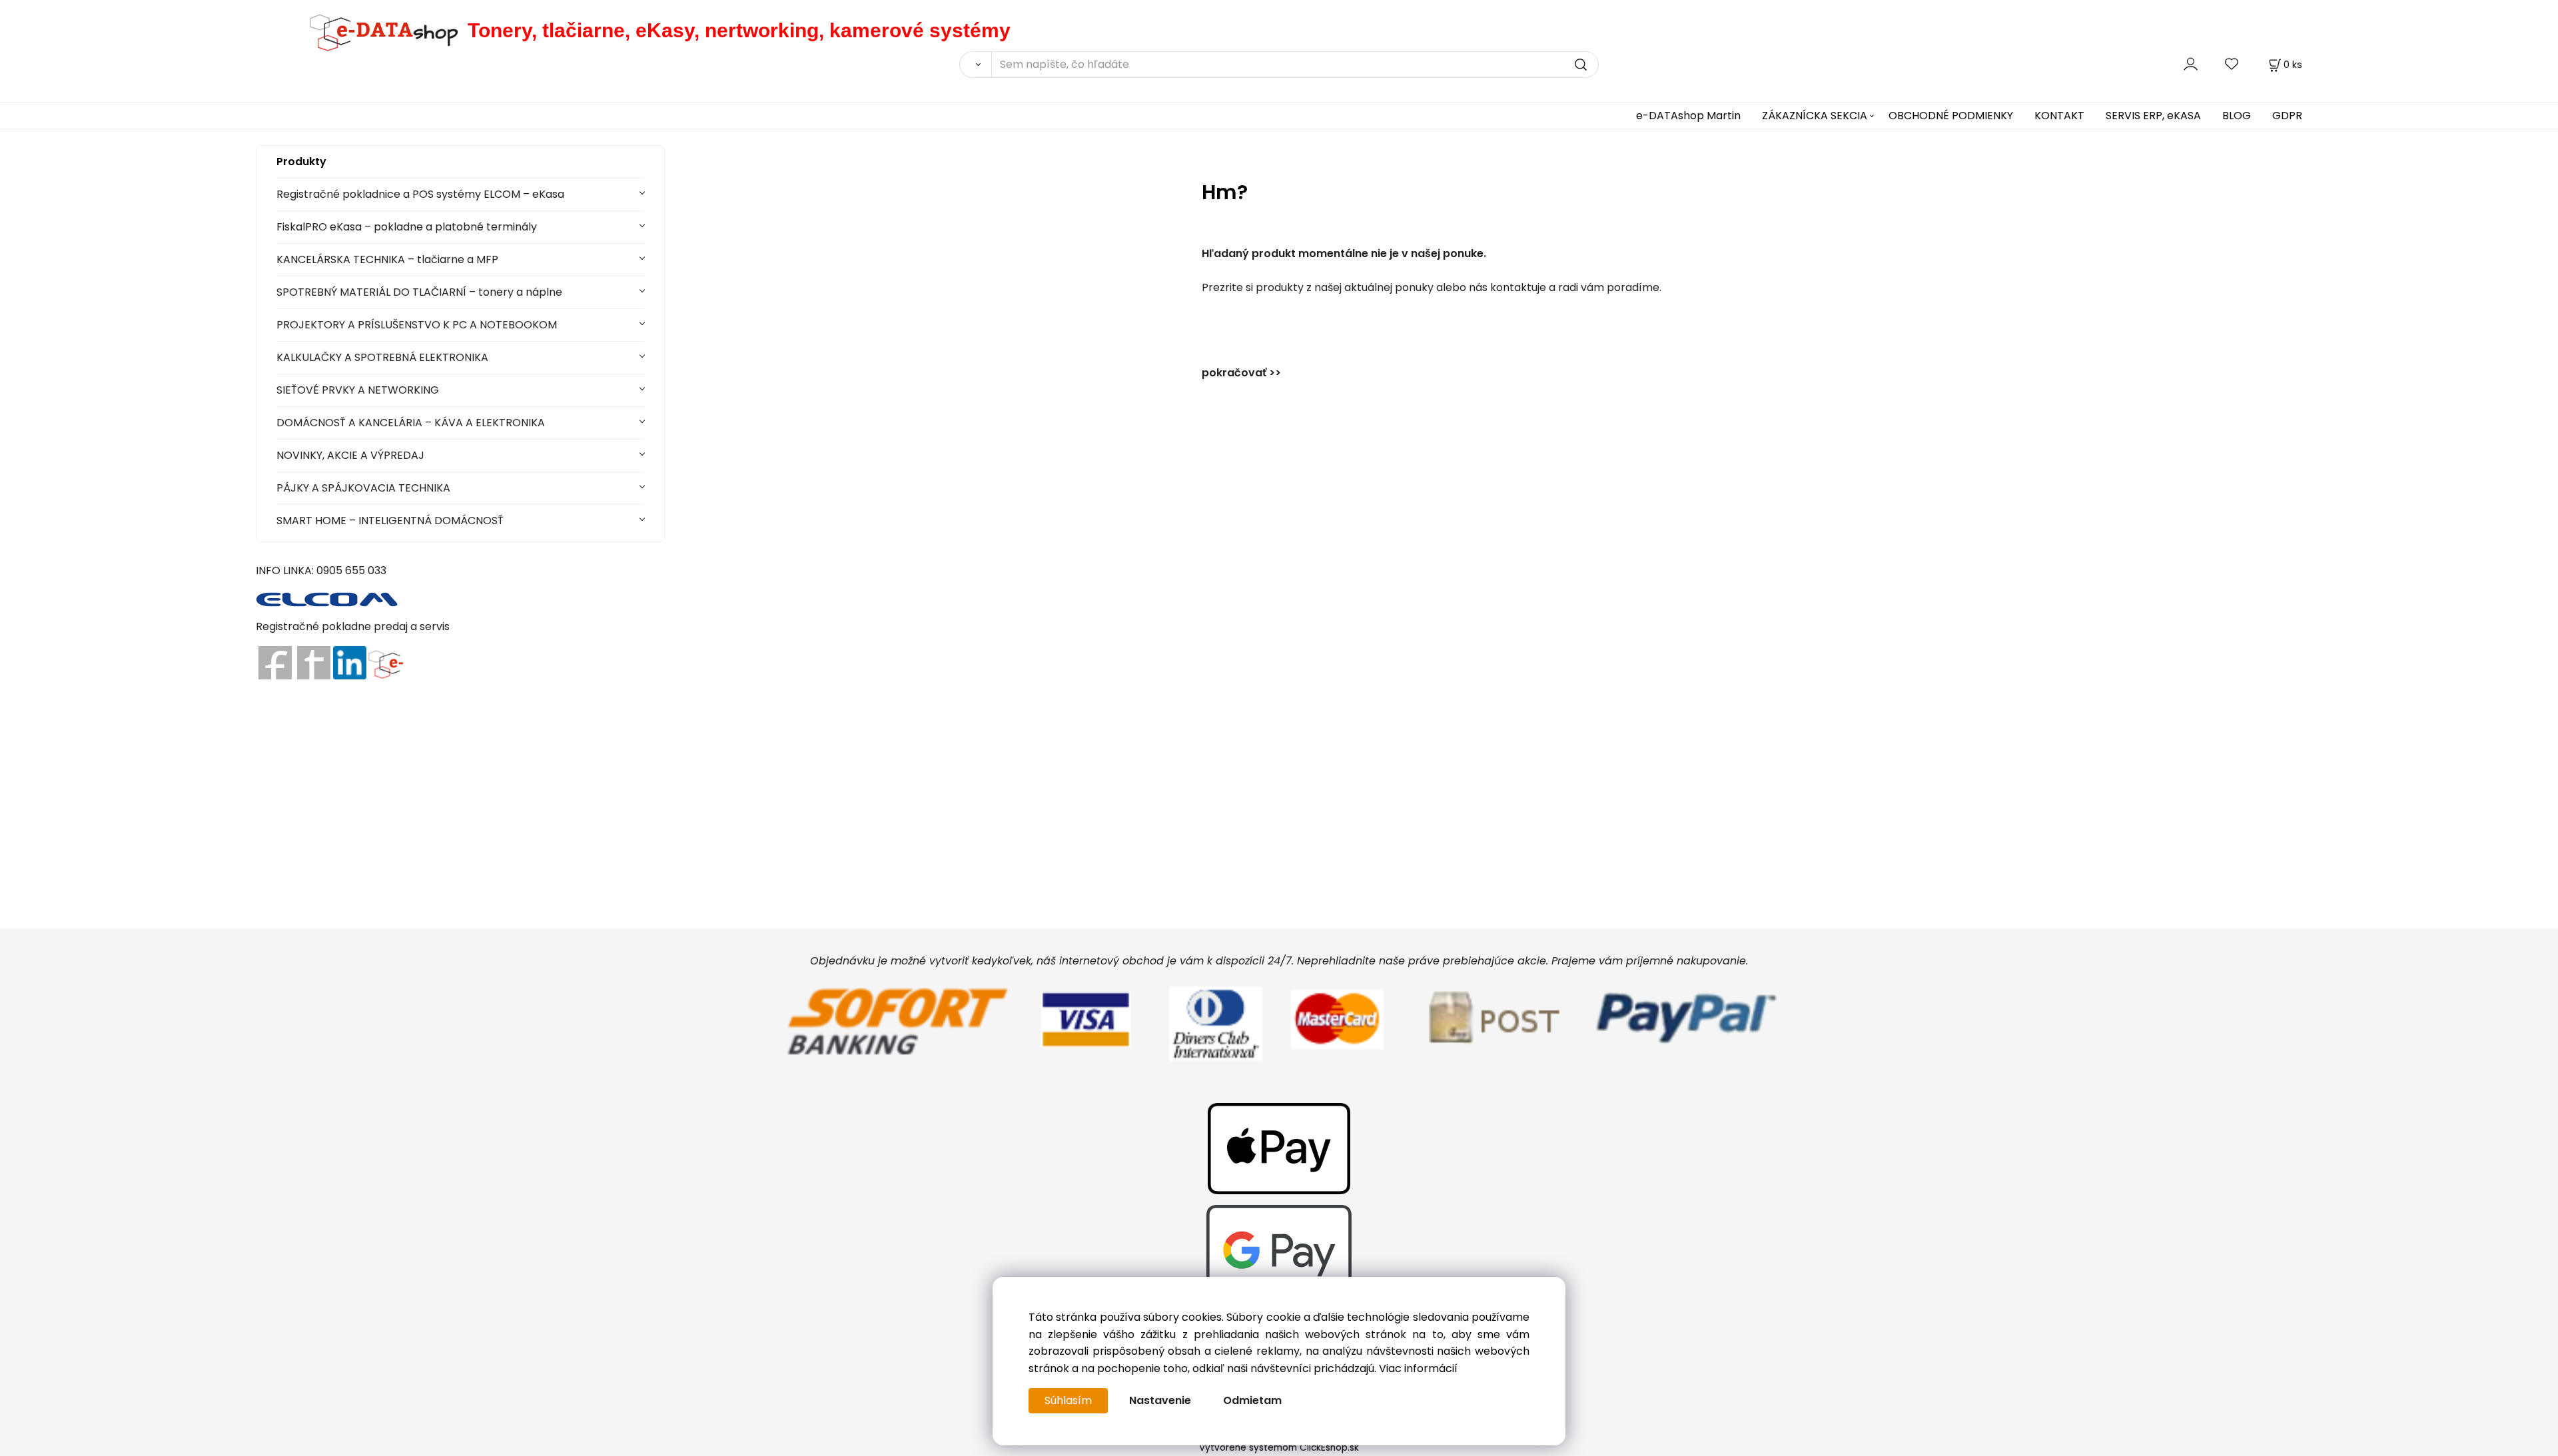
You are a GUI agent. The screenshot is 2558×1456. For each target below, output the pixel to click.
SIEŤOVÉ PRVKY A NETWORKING (358, 390)
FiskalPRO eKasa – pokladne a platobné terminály (407, 227)
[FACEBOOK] (275, 662)
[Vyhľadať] (975, 65)
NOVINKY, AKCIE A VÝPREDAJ (350, 455)
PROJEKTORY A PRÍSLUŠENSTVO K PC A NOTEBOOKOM (417, 325)
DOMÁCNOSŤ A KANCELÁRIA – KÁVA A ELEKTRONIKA (411, 423)
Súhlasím (1068, 1400)
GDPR (2287, 116)
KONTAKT (2059, 116)
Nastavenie (1160, 1400)
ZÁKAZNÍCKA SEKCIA (1815, 116)
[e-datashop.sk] (362, 30)
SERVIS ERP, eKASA (2153, 116)
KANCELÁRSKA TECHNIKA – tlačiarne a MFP (387, 259)
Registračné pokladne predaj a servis (353, 626)
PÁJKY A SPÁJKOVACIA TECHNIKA (363, 488)
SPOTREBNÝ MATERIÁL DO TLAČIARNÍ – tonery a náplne (419, 292)
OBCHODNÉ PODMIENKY (1951, 116)
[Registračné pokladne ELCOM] (327, 598)
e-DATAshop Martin (1688, 116)
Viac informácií (1418, 1368)
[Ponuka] (385, 662)
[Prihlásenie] (2191, 64)
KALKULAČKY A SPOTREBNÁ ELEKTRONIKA (382, 357)
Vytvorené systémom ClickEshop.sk (1279, 1448)
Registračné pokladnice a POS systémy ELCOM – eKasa (420, 194)
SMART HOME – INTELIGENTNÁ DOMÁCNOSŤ (390, 521)
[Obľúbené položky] (2232, 64)
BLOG (2237, 116)
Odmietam (1252, 1400)
